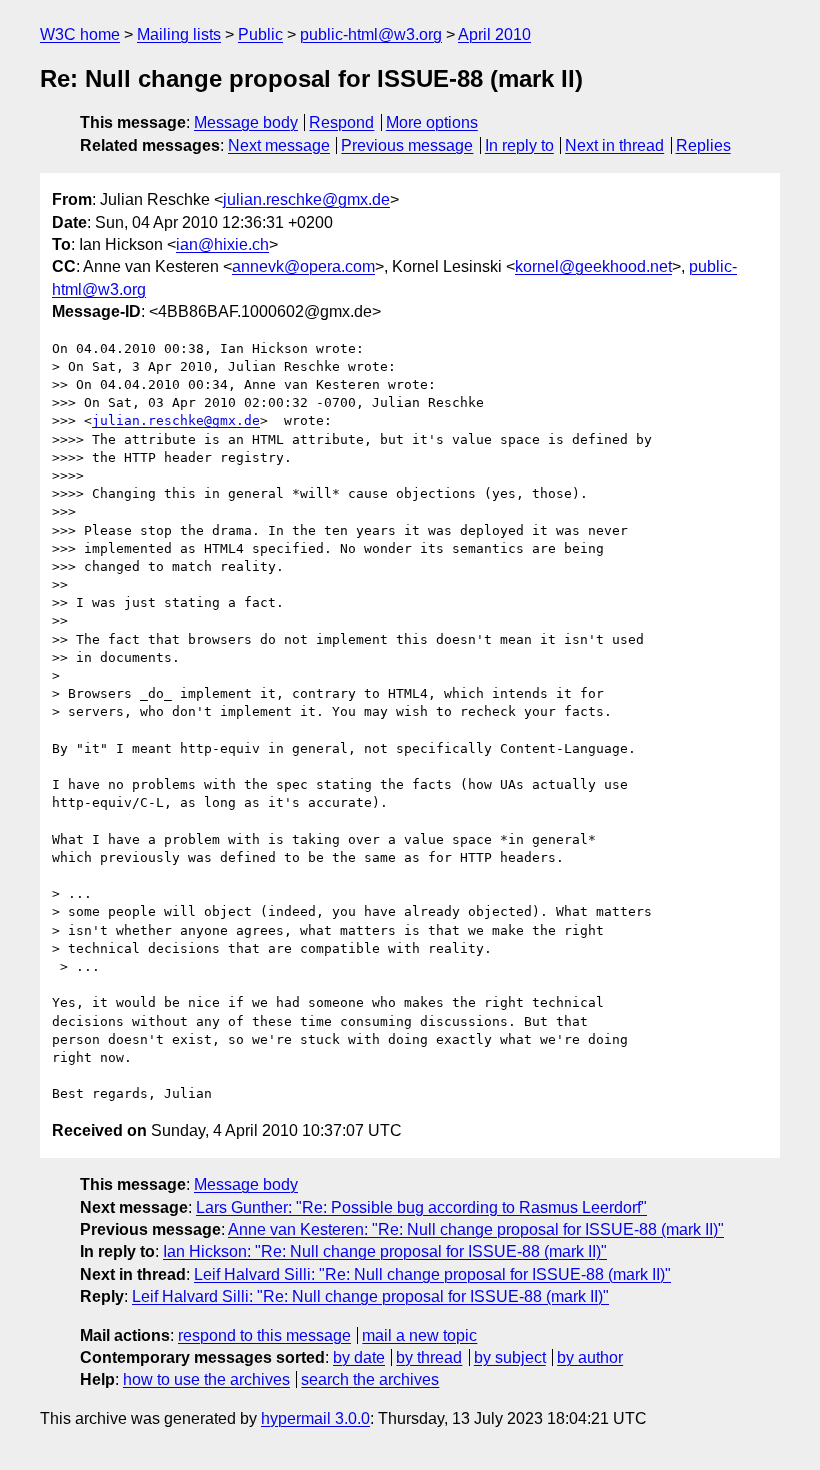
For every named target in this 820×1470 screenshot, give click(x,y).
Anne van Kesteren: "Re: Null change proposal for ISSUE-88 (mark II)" (476, 1229)
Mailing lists (179, 34)
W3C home (80, 34)
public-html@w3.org (371, 34)
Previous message (407, 145)
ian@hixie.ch (222, 244)
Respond (341, 122)
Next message (279, 145)
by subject (510, 1357)
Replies (703, 145)
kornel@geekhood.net (593, 266)
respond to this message (264, 1335)
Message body (246, 122)
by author (590, 1357)
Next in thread (614, 145)
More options (432, 122)
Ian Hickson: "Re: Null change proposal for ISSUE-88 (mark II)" (385, 1251)
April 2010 (494, 34)
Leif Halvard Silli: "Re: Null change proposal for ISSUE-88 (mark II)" (432, 1274)
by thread (429, 1357)
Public (260, 34)
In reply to (519, 145)
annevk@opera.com (303, 266)
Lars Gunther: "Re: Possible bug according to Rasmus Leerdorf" (421, 1207)
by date (359, 1357)
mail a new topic (419, 1335)
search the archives (370, 1379)
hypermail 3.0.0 (315, 1418)
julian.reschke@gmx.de (306, 199)
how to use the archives (206, 1379)
